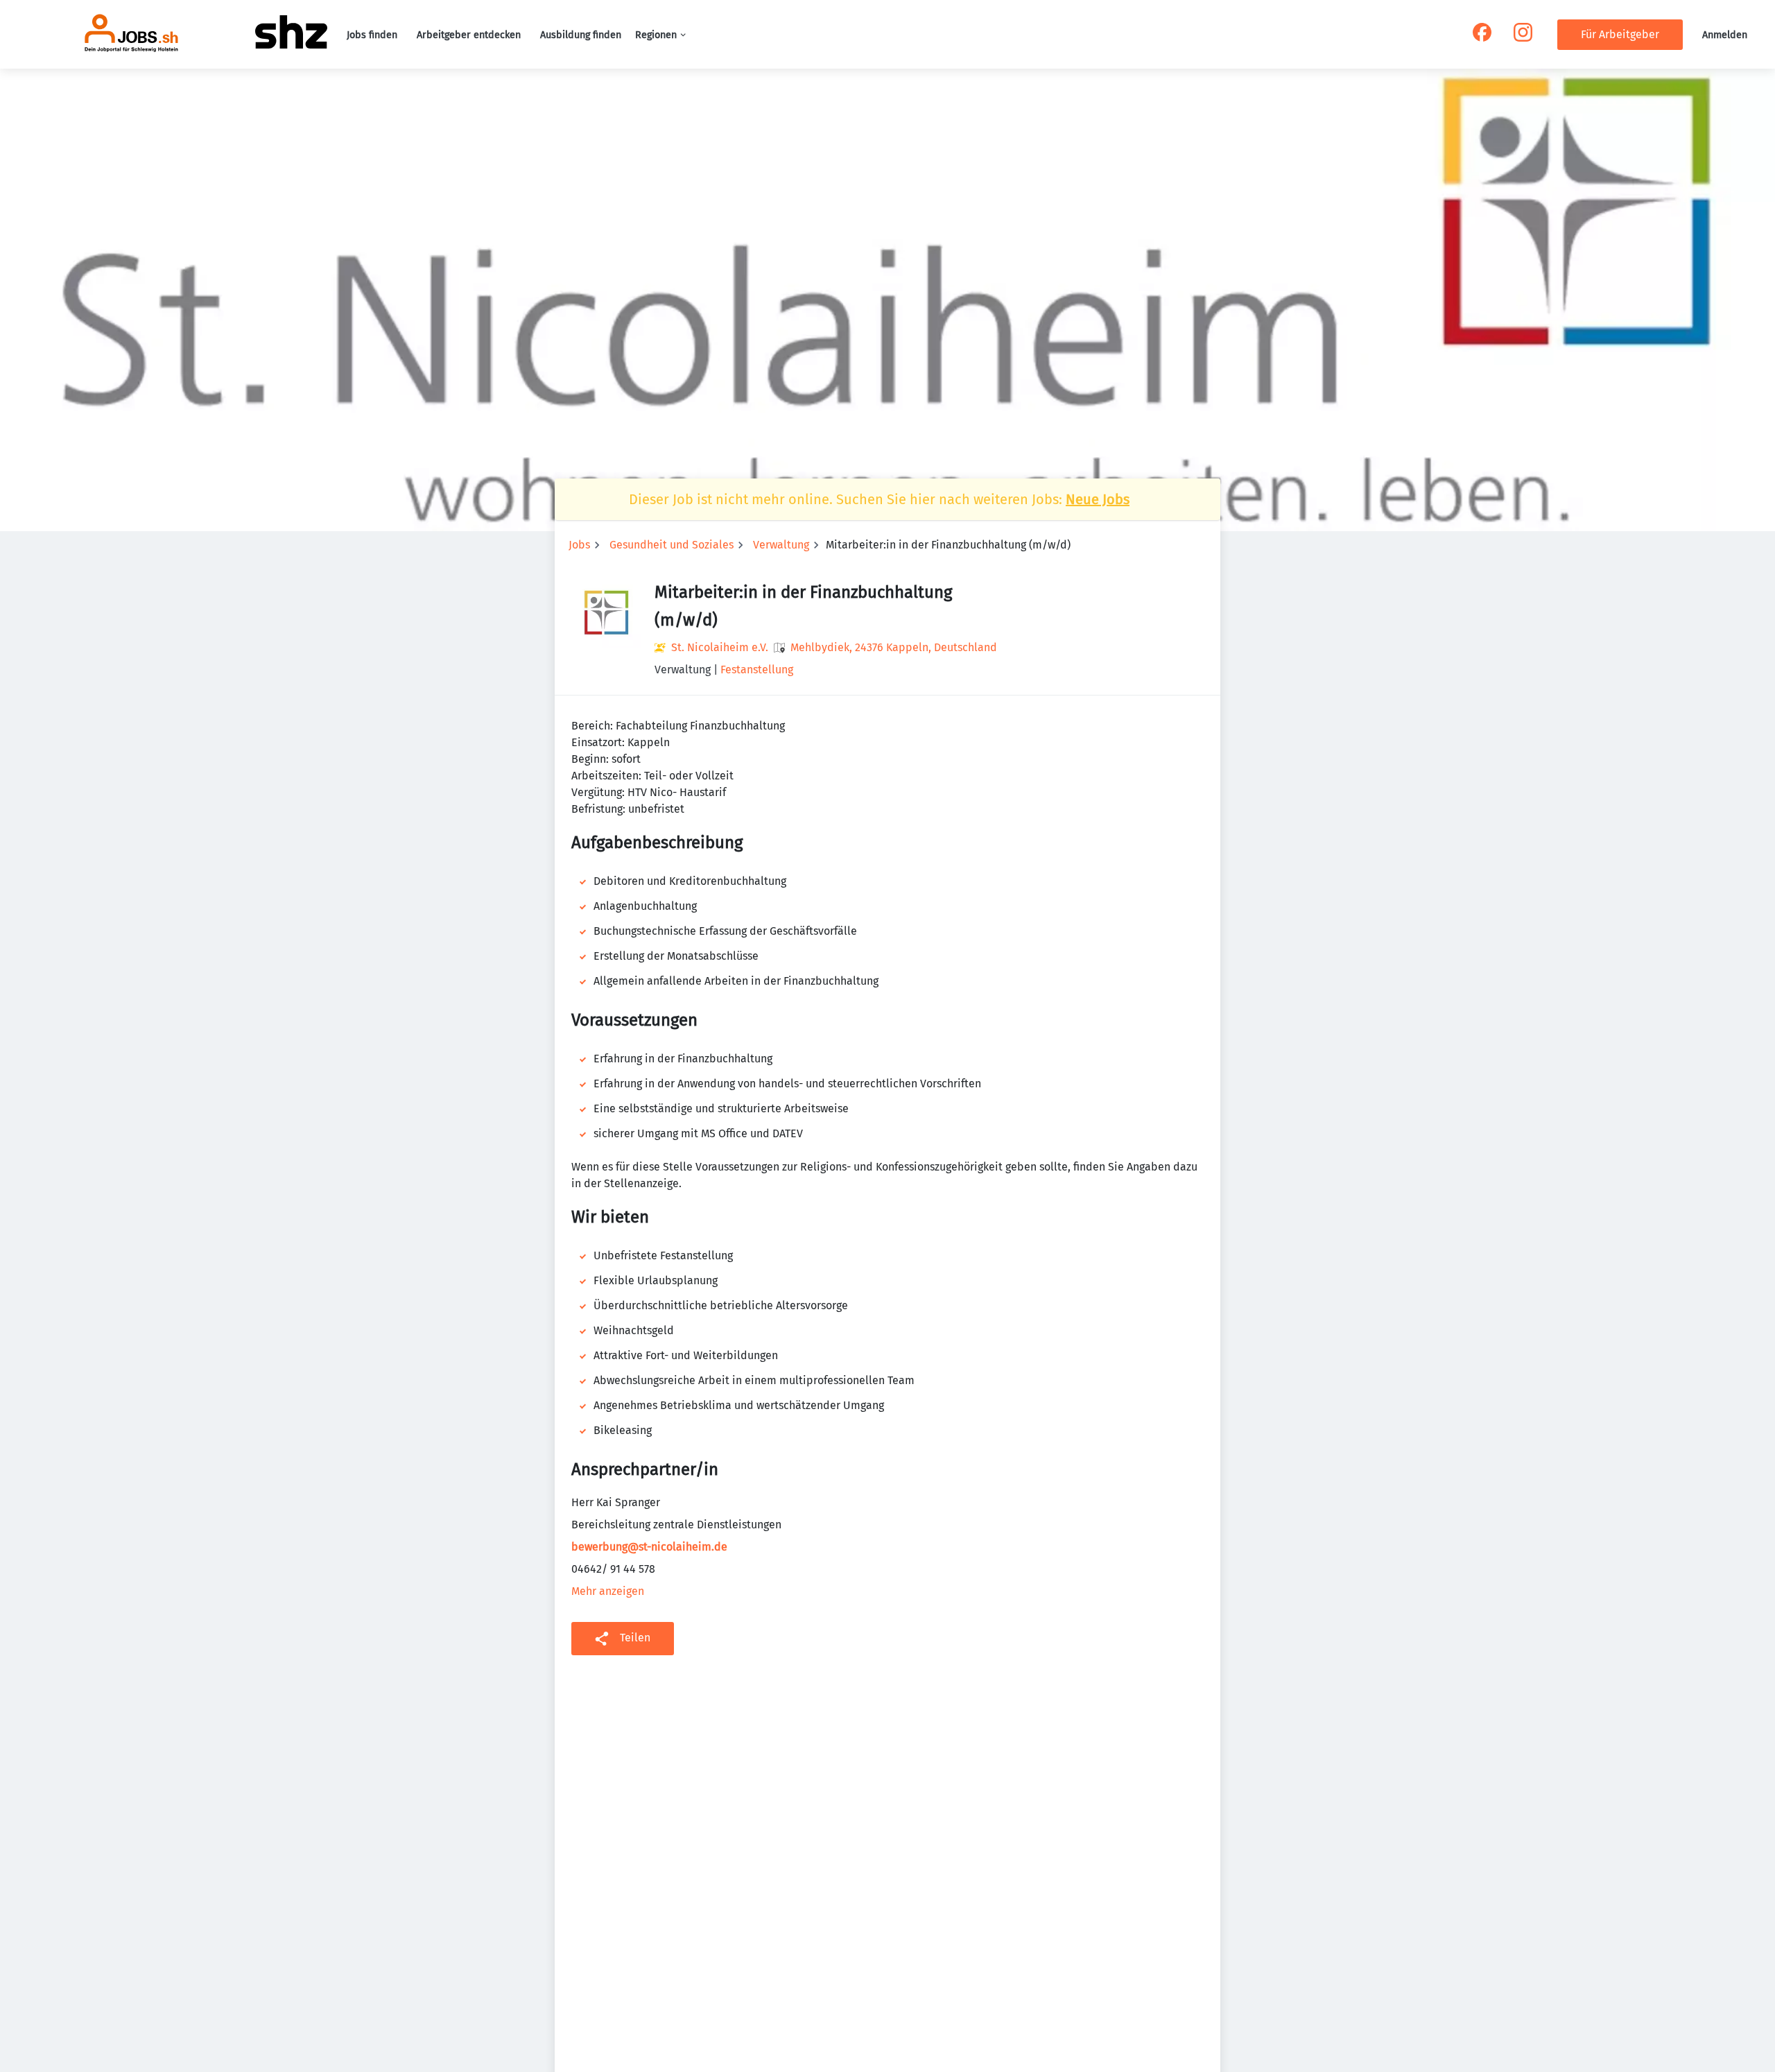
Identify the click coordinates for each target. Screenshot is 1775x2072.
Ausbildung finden (581, 35)
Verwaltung (781, 545)
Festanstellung (757, 670)
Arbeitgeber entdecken (469, 35)
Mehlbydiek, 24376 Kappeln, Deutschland (894, 647)
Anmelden (1725, 35)
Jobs (579, 545)
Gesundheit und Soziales (672, 545)
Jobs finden (372, 35)
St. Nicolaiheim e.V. (720, 647)
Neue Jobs (1098, 499)
